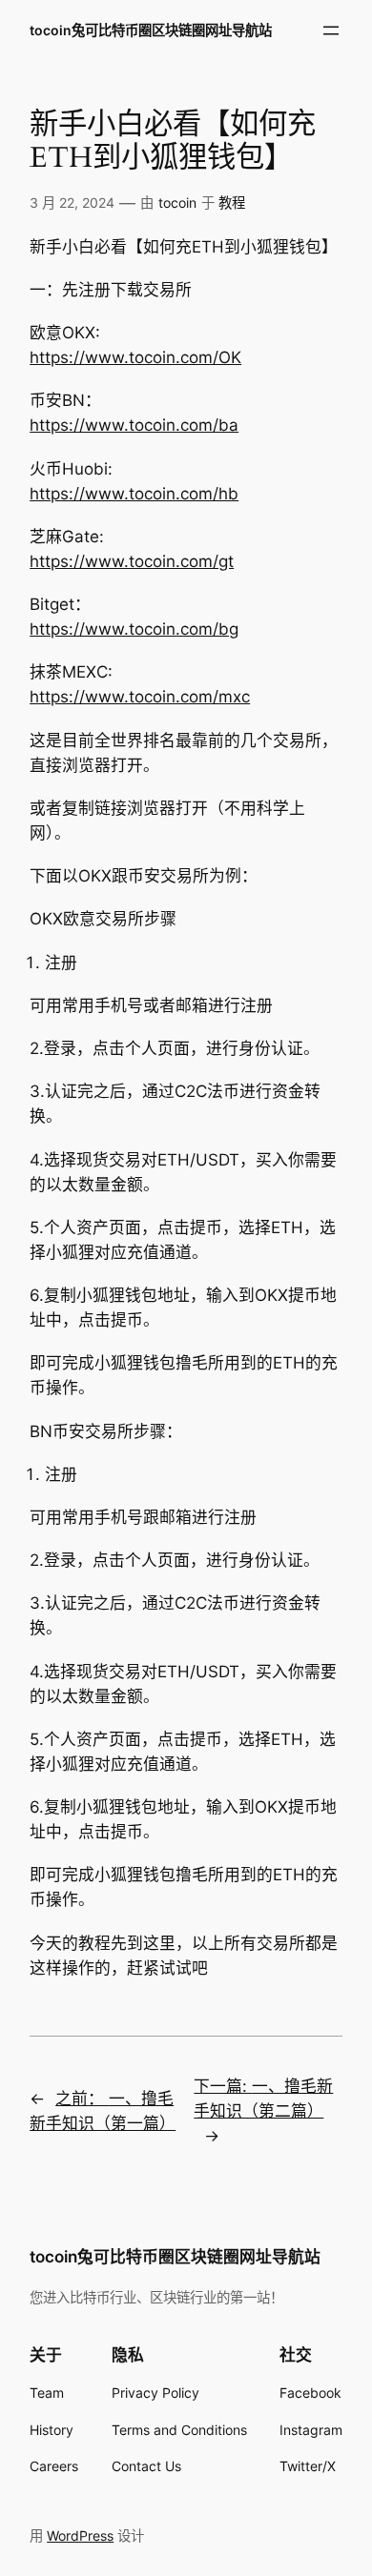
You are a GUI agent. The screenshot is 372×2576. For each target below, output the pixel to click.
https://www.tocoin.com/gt (132, 561)
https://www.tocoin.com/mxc (140, 697)
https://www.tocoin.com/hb (134, 494)
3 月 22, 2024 (72, 203)
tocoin (177, 203)
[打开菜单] (331, 30)
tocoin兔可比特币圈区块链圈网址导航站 (151, 30)
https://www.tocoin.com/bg (134, 629)
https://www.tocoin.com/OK (135, 357)
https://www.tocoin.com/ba (134, 425)
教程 (232, 203)
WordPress (80, 2535)
